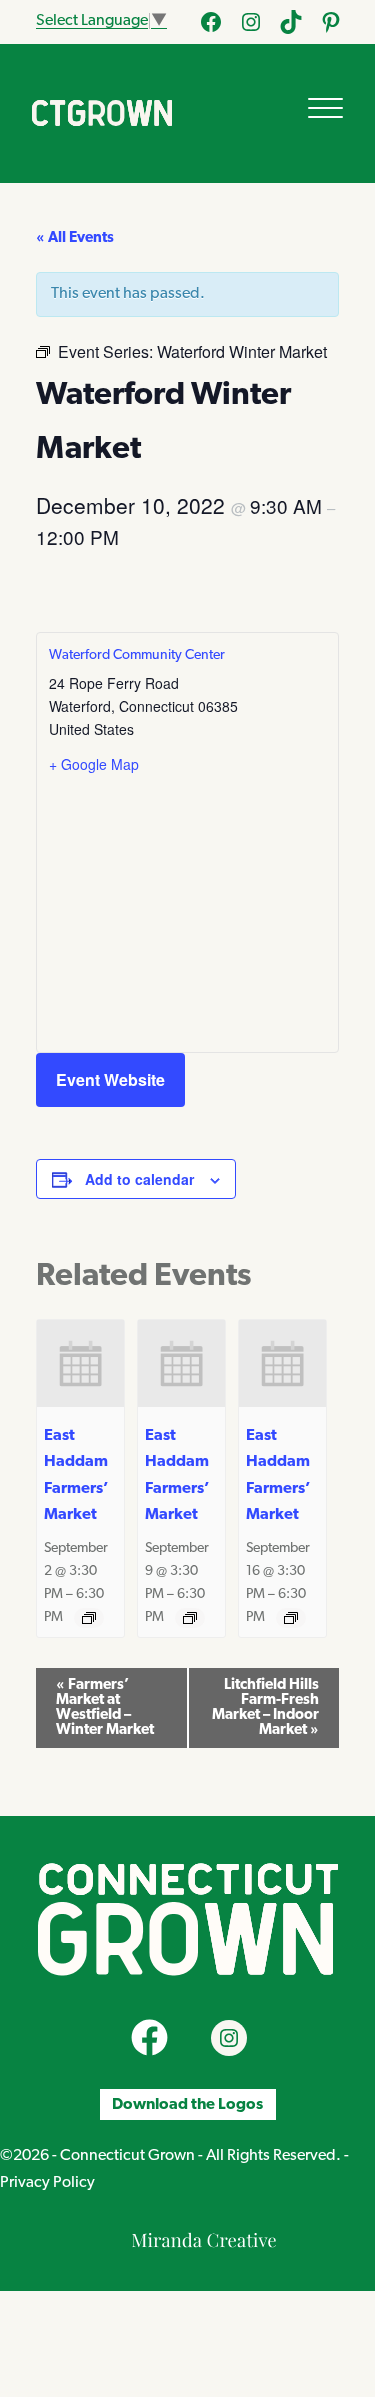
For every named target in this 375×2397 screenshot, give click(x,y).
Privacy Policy (47, 2183)
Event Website (110, 1079)
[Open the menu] (325, 108)
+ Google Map (94, 764)
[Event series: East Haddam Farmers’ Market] (89, 1618)
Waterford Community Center (137, 655)
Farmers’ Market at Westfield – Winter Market (105, 1708)
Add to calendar (139, 1179)
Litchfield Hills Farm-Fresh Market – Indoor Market (265, 1708)
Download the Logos (187, 2104)
